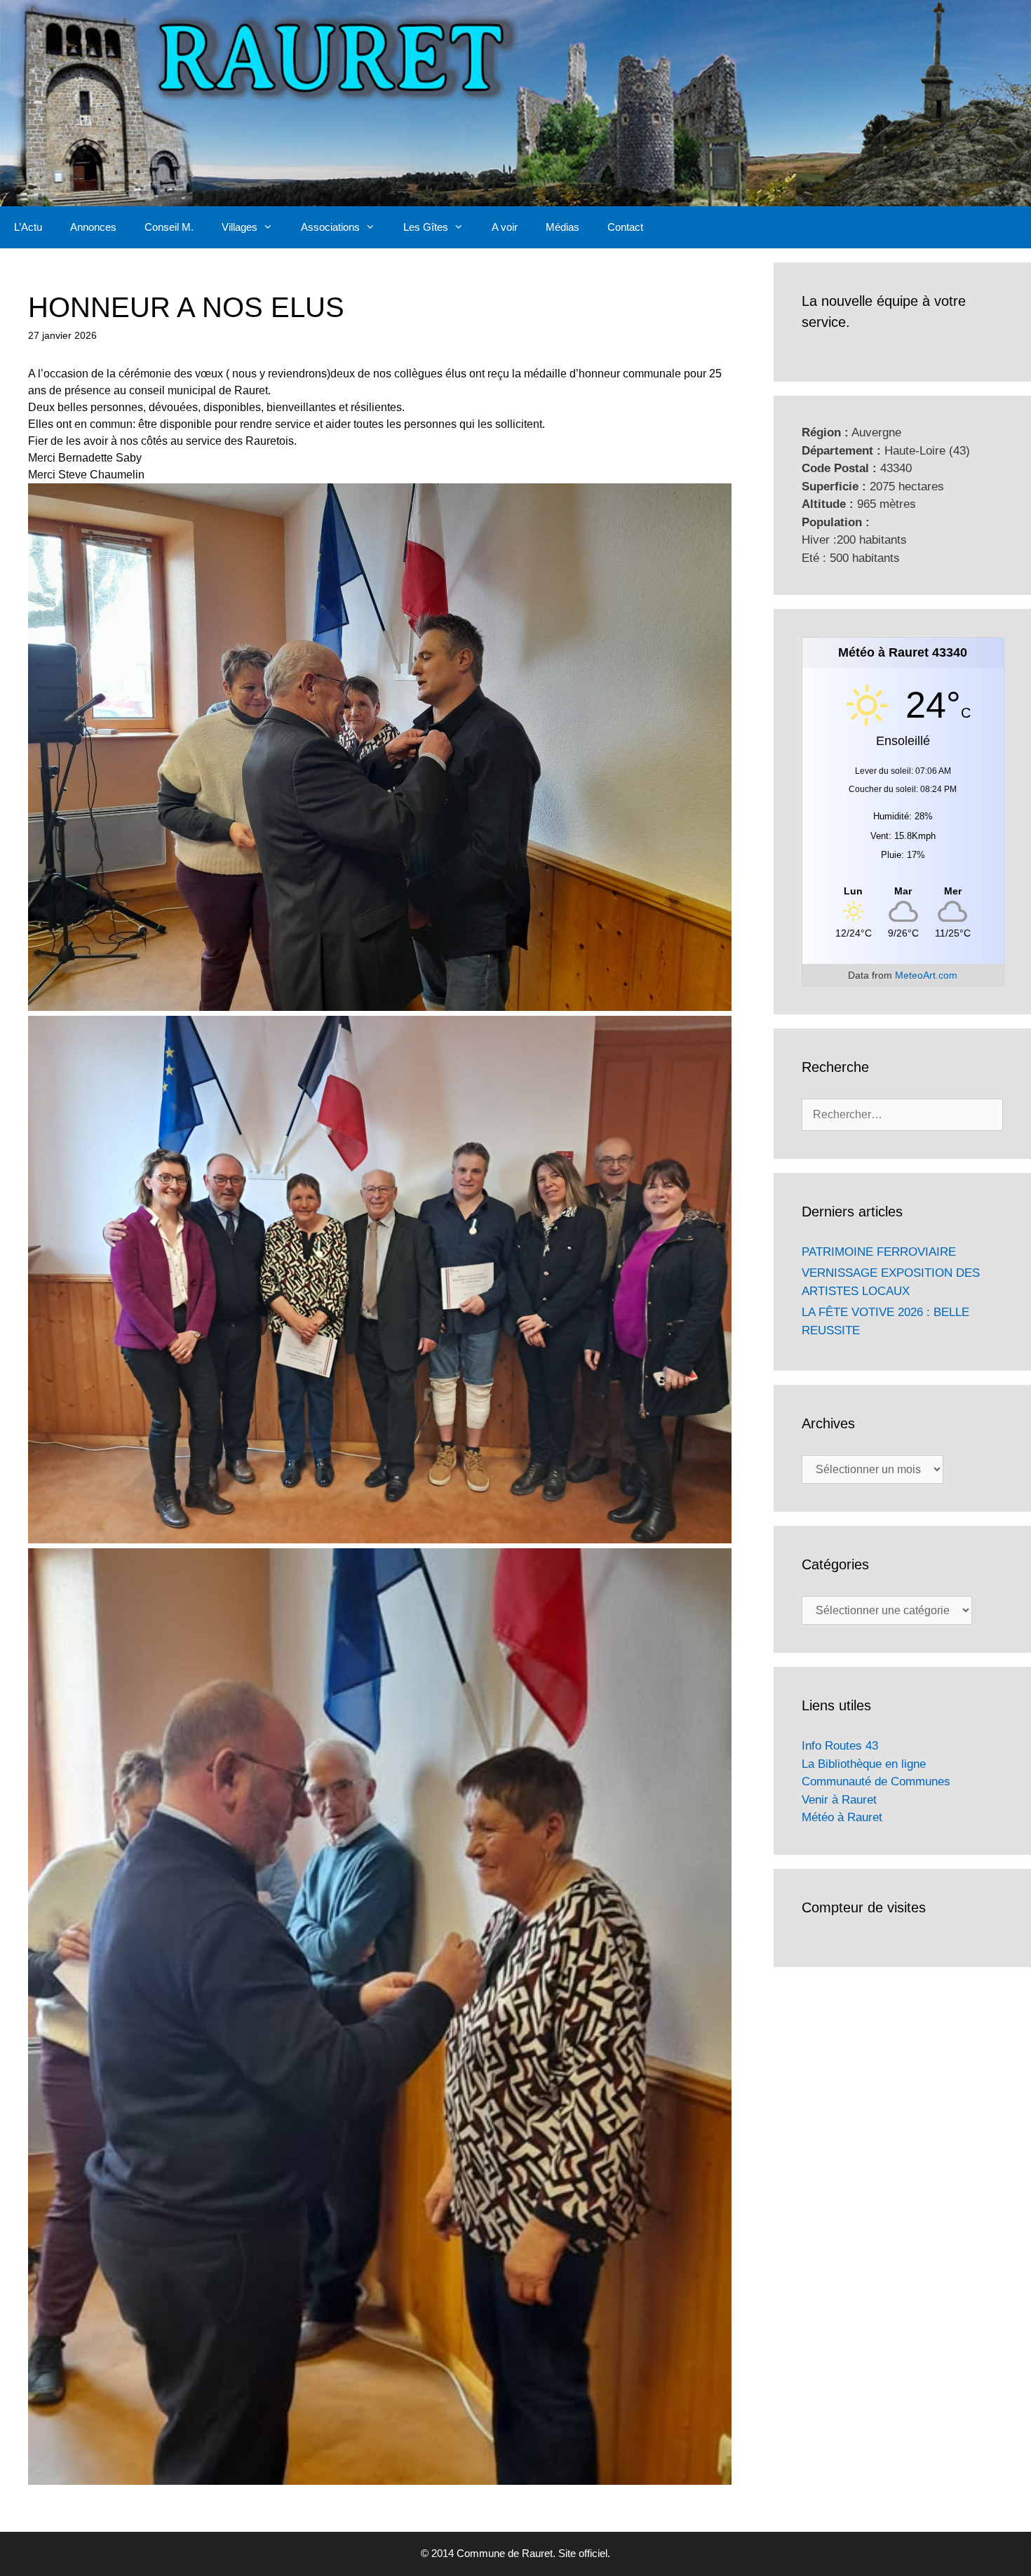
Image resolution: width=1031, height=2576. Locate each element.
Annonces (93, 227)
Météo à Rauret (842, 1817)
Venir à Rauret (839, 1800)
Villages (240, 227)
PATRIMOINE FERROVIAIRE (879, 1252)
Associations (330, 227)
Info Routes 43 (840, 1746)
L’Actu (28, 227)
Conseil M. (169, 227)
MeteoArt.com (926, 975)
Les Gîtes (426, 227)
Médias (562, 227)
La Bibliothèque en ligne (864, 1764)
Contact (625, 227)
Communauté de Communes (876, 1782)
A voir (505, 227)
